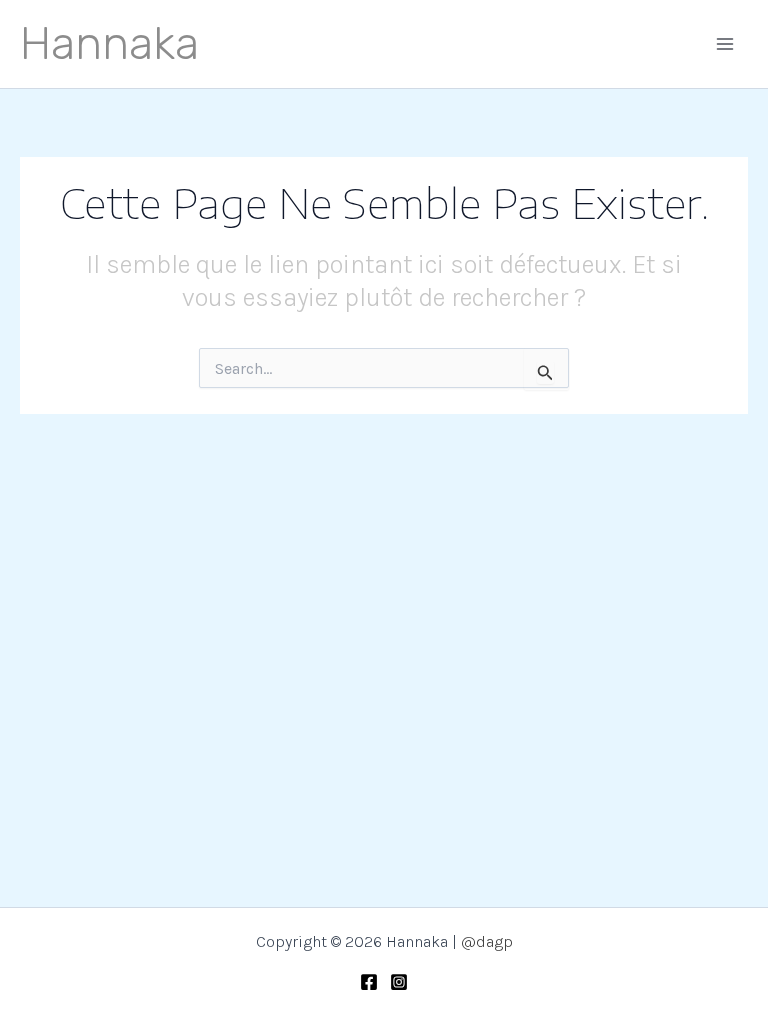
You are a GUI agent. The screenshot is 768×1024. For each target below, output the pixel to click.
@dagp (487, 941)
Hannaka (109, 43)
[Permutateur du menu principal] (726, 44)
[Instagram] (399, 982)
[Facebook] (369, 982)
